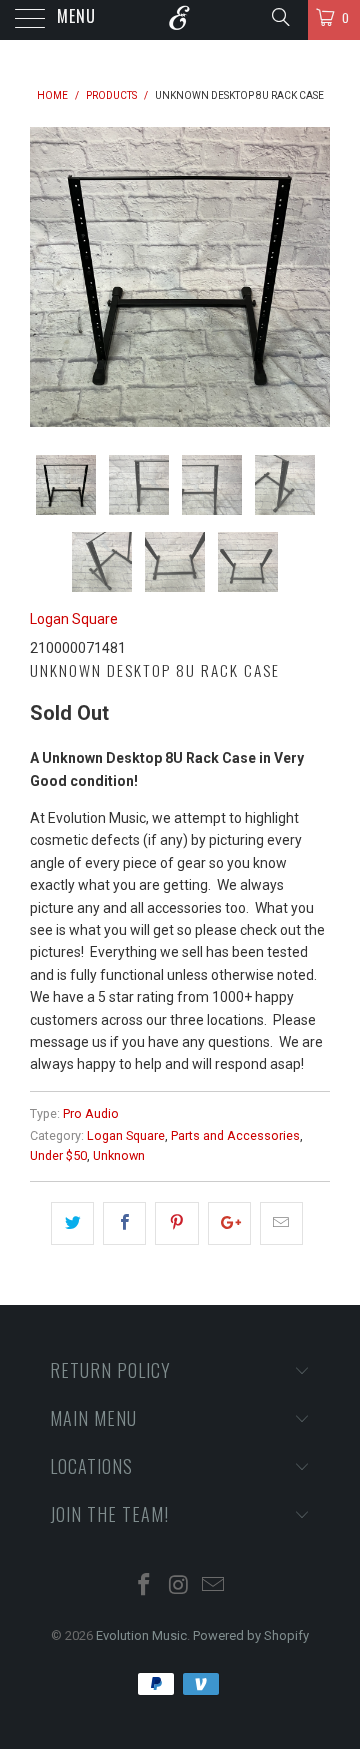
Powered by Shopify (251, 1635)
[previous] (49, 277)
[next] (311, 277)
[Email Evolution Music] (214, 1586)
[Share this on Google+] (229, 1223)
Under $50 (58, 1155)
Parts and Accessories (235, 1135)
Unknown (119, 1155)
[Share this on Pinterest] (176, 1223)
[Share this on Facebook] (124, 1223)
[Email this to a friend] (281, 1223)
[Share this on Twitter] (72, 1223)
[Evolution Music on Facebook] (144, 1586)
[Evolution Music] (180, 20)
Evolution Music (141, 1635)
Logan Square (74, 619)
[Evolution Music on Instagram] (179, 1586)
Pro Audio (91, 1113)
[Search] (279, 17)
